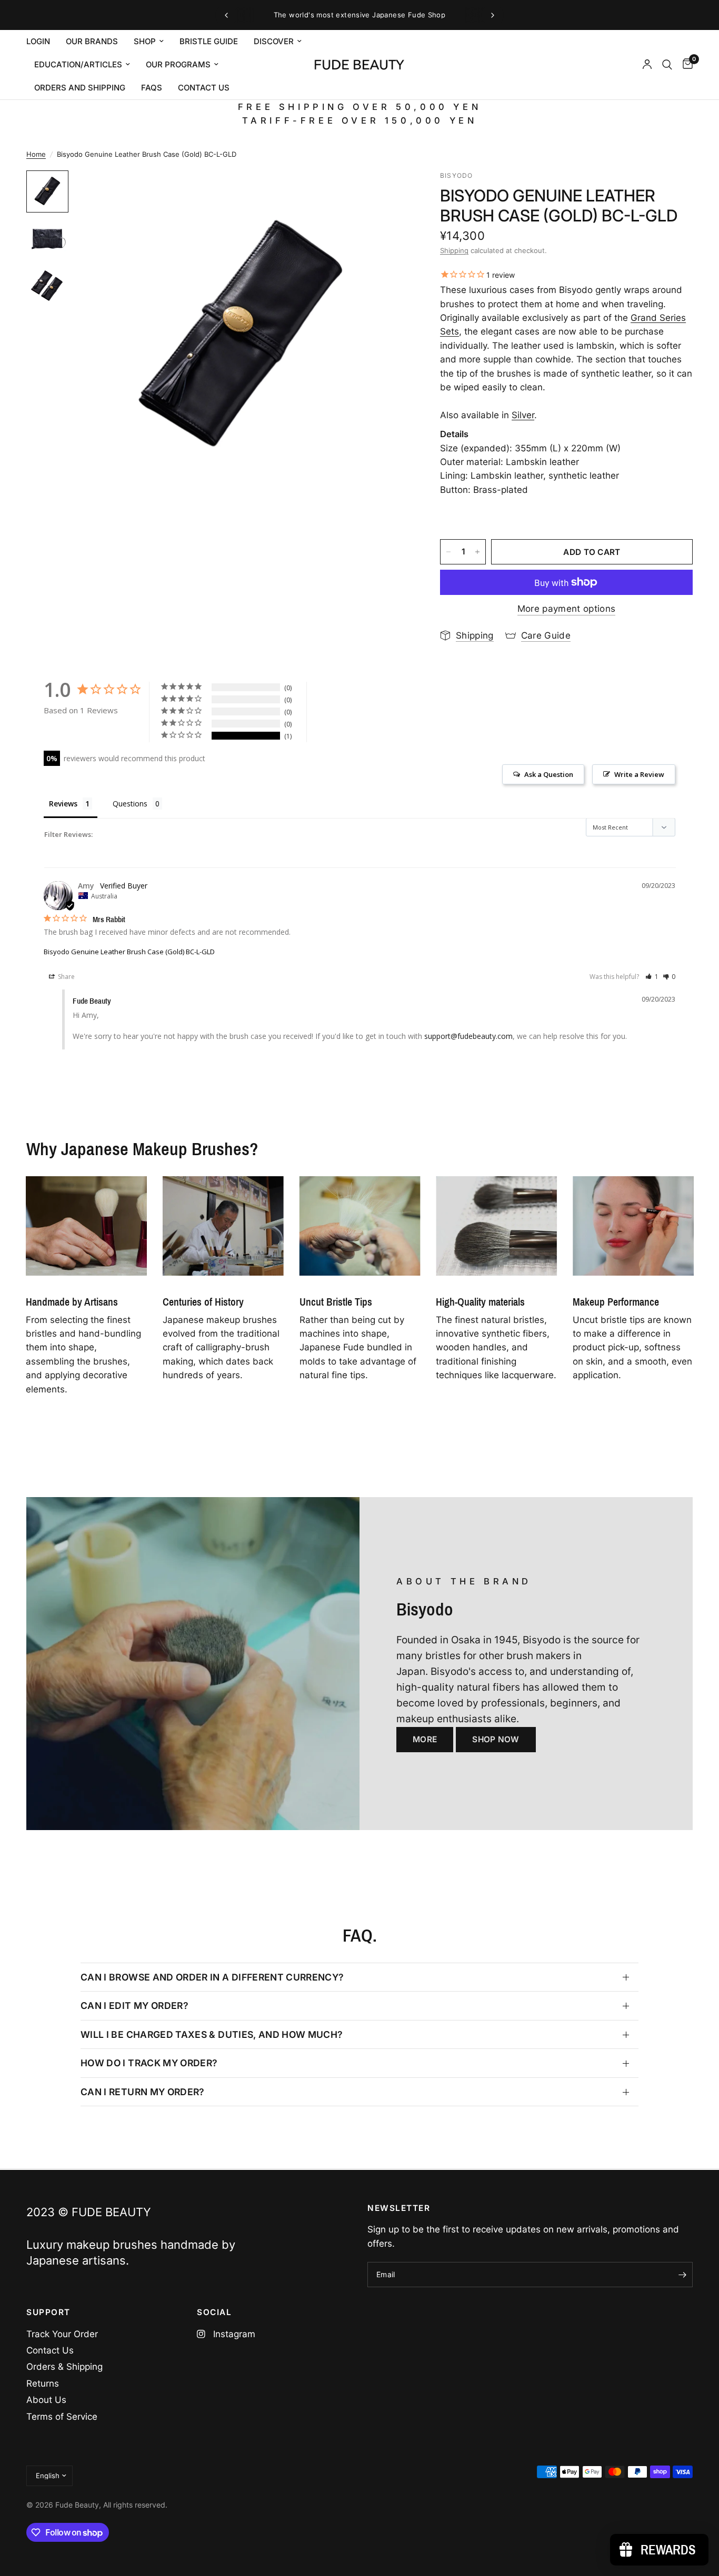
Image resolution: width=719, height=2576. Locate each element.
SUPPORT (48, 2312)
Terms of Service (62, 2417)
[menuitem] (42, 42)
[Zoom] (386, 193)
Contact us (204, 88)
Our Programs (178, 64)
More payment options (567, 609)
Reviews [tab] (63, 804)
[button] (652, 977)
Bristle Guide (209, 41)
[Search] (667, 65)
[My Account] (647, 65)
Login (38, 41)
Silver (523, 415)
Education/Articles (78, 64)
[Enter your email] (682, 2275)
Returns (43, 2383)
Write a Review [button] (639, 774)
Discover (274, 41)
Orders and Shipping (80, 88)
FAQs (152, 88)
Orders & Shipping (64, 2367)
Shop (145, 41)
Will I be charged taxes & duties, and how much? (212, 2034)
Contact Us (50, 2350)
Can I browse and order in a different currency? (212, 1977)
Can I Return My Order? (143, 2092)
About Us (46, 2400)
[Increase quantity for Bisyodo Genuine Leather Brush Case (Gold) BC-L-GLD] (477, 552)
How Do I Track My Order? (149, 2063)
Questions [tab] (130, 804)
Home (36, 154)
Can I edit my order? (134, 2006)
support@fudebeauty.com (468, 1036)
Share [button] (66, 977)
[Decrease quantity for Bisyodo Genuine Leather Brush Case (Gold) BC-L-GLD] (448, 552)
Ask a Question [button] (549, 774)
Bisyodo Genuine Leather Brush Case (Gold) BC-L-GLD (129, 952)
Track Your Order (62, 2334)
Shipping (454, 250)
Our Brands (92, 41)
